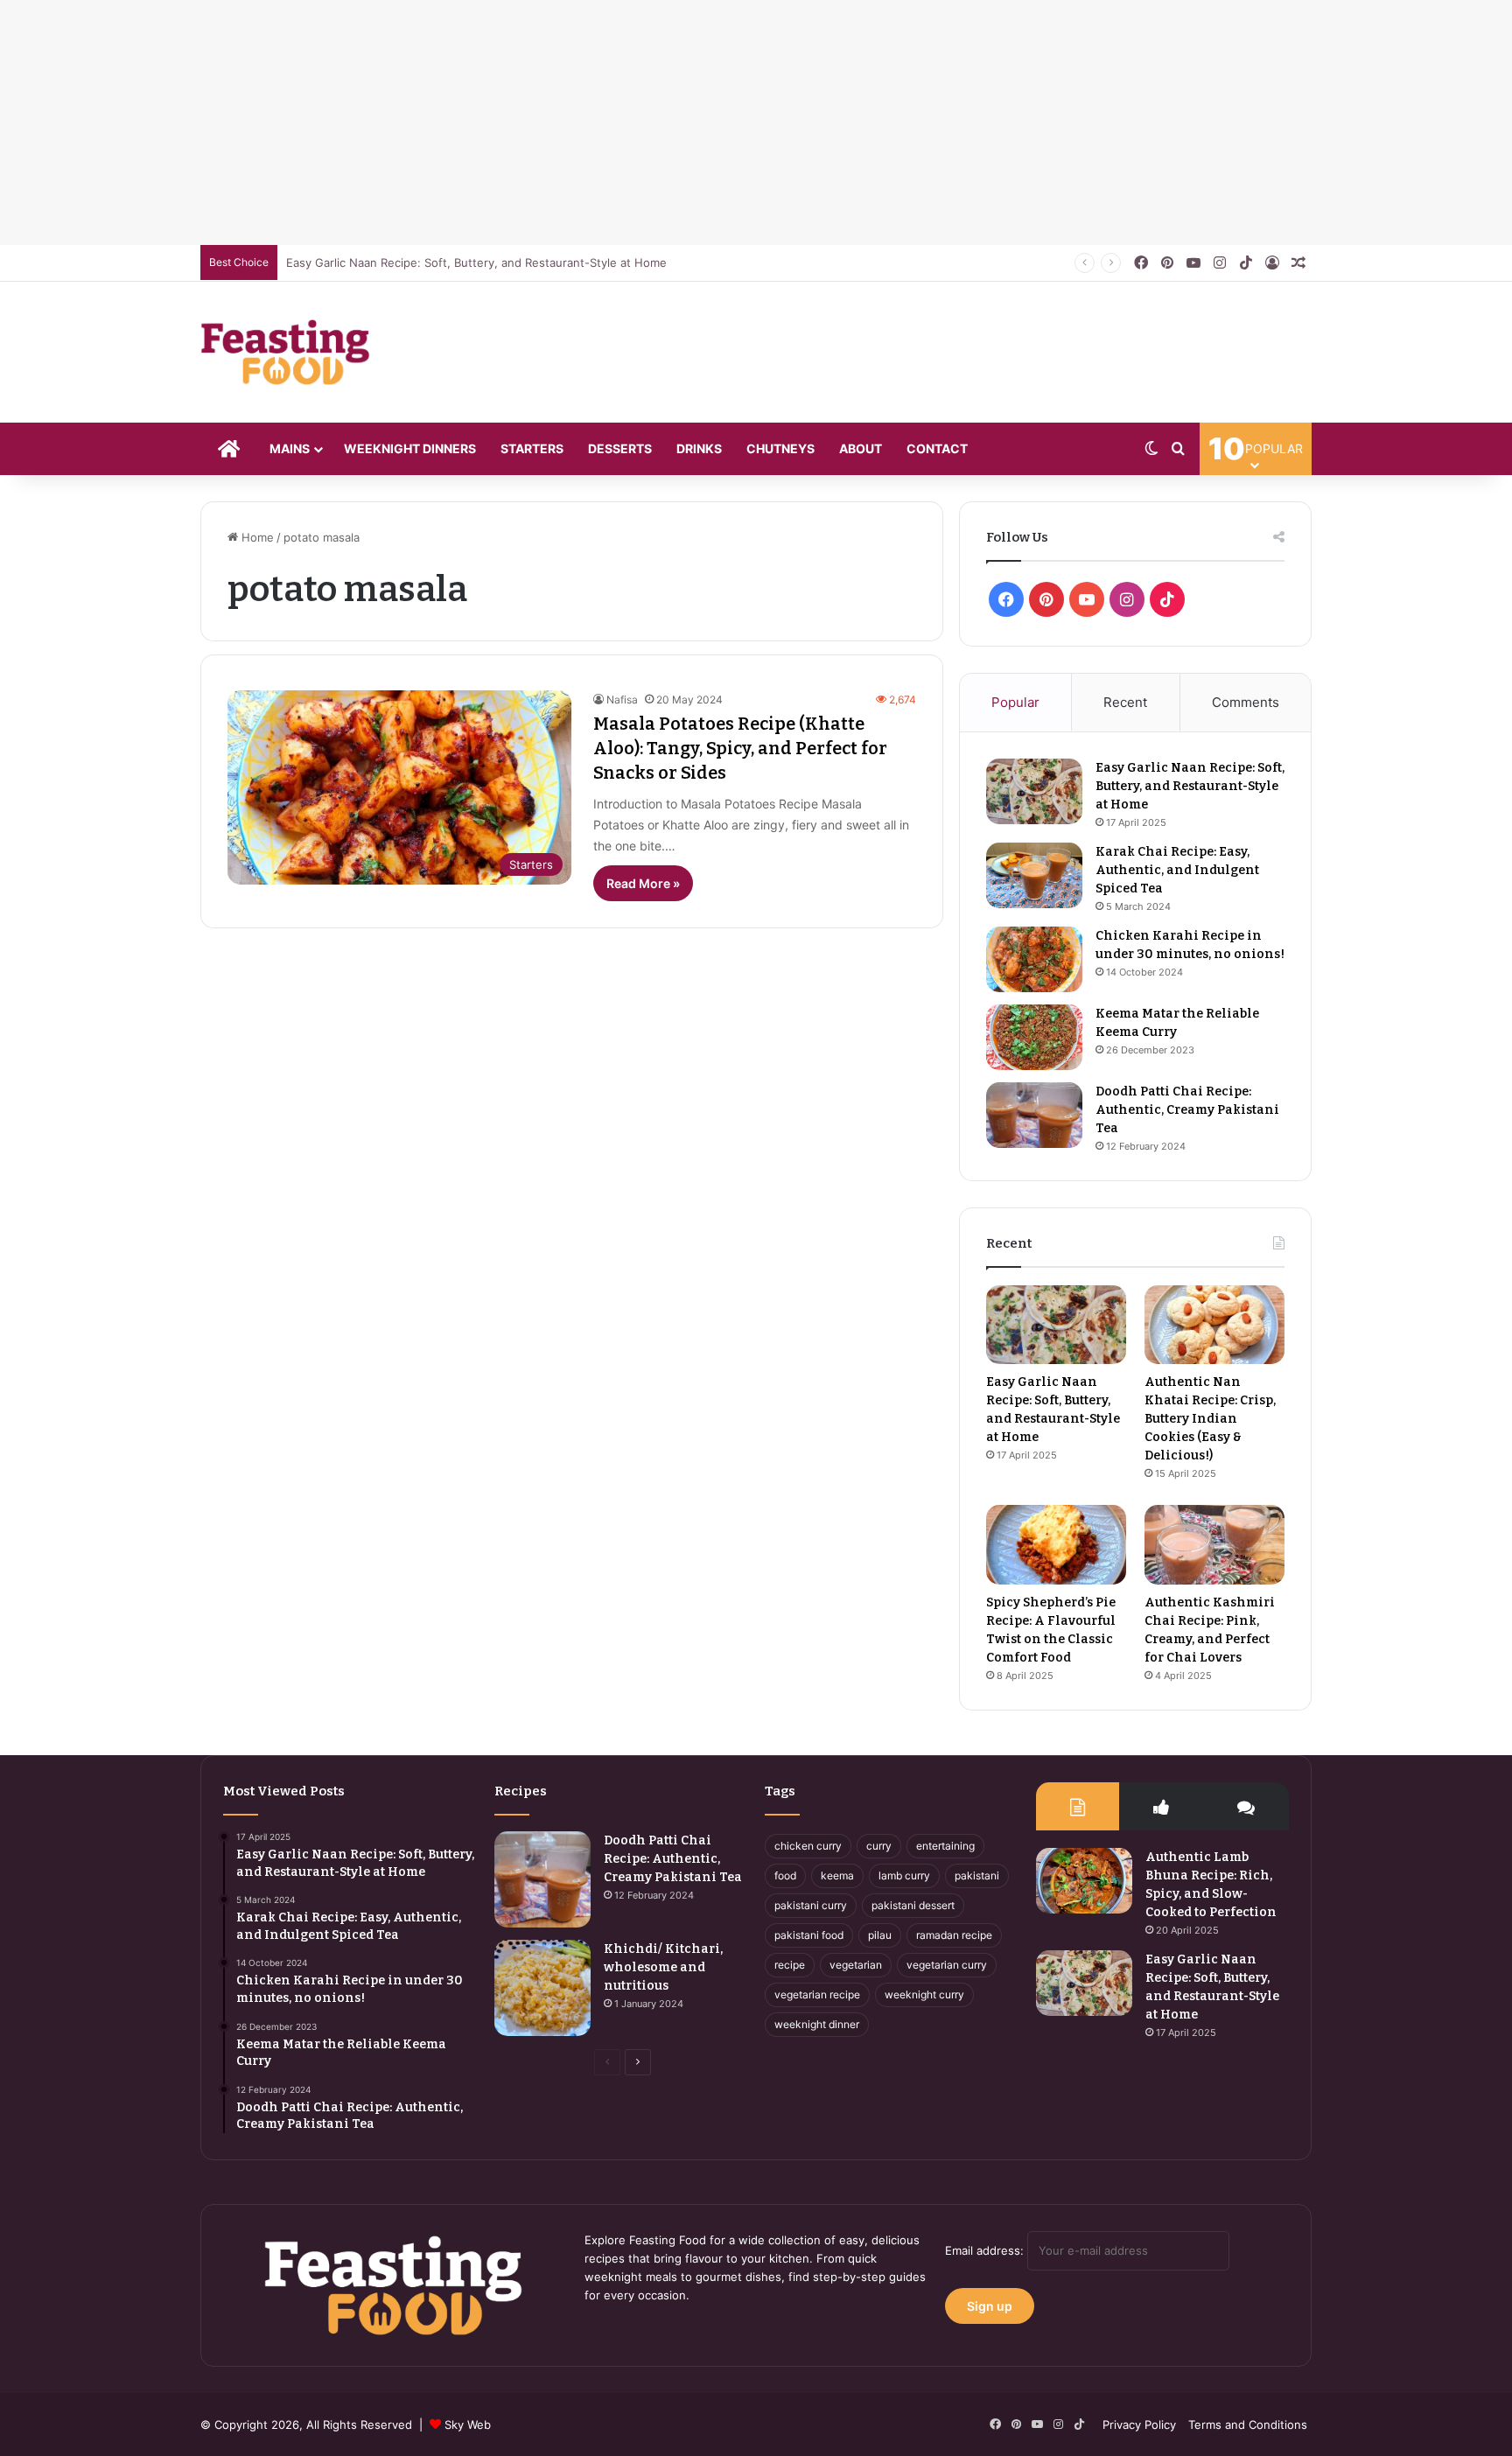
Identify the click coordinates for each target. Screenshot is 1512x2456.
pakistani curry (811, 1905)
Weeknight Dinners (410, 448)
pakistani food (809, 1935)
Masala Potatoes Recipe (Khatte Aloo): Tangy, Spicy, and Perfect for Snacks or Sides (740, 748)
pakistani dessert (913, 1905)
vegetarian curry (947, 1965)
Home (256, 537)
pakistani (977, 1875)
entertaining (945, 1846)
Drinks (699, 448)
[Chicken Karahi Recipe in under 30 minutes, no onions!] (1034, 959)
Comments (1246, 702)
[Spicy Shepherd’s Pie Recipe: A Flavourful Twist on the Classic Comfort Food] (1056, 1544)
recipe (790, 1965)
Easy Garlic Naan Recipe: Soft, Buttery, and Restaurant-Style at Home (476, 262)
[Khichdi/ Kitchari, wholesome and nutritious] (542, 1988)
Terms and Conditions (1248, 2425)
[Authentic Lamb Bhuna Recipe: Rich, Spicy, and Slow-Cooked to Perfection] (1084, 1881)
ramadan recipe (954, 1935)
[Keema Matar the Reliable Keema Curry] (1034, 1037)
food (785, 1875)
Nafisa (622, 700)
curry (879, 1846)
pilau (880, 1935)
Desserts (620, 448)
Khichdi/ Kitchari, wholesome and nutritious (663, 1967)
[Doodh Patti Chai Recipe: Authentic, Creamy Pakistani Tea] (1034, 1115)
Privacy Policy (1139, 2425)
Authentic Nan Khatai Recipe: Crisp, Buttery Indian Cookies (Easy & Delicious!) (1210, 1419)
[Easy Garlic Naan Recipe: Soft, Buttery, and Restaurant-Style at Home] (1034, 791)
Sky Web (468, 2425)
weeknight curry (924, 1994)
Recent (1125, 702)
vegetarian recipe (817, 1994)
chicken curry (808, 1846)
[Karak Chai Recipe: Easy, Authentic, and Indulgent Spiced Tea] (1034, 875)
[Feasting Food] (286, 352)
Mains (290, 448)
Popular (1015, 702)
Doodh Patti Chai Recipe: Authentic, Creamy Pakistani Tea (1187, 1110)
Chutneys (780, 448)
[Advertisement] (525, 122)
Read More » (643, 883)
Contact (937, 448)
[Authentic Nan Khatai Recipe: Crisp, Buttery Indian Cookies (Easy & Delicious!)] (1214, 1325)
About (861, 448)
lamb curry (904, 1875)
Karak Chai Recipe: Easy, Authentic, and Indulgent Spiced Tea (1177, 870)
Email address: (986, 2250)
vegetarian (856, 1965)
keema (837, 1875)
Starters (532, 448)
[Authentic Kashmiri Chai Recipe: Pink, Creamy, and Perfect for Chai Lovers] (1214, 1544)
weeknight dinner (817, 2024)
